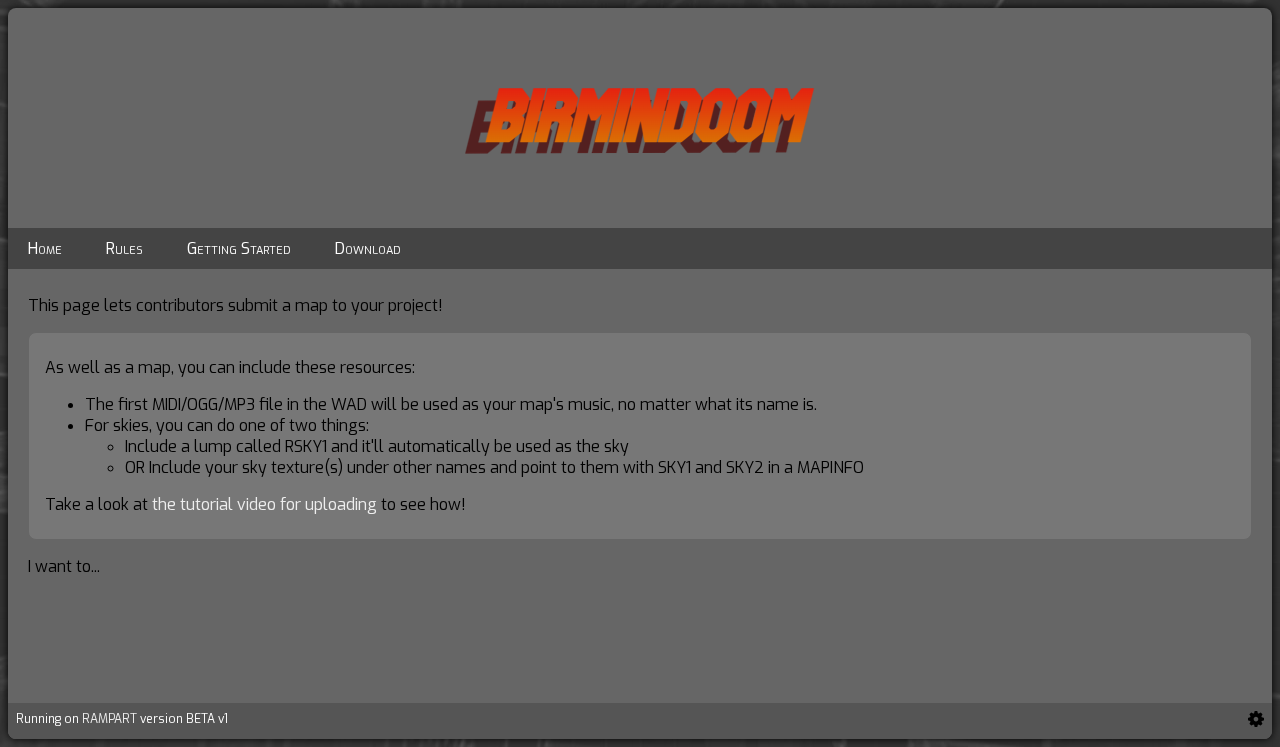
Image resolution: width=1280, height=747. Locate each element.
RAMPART (109, 719)
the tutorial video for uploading (264, 504)
